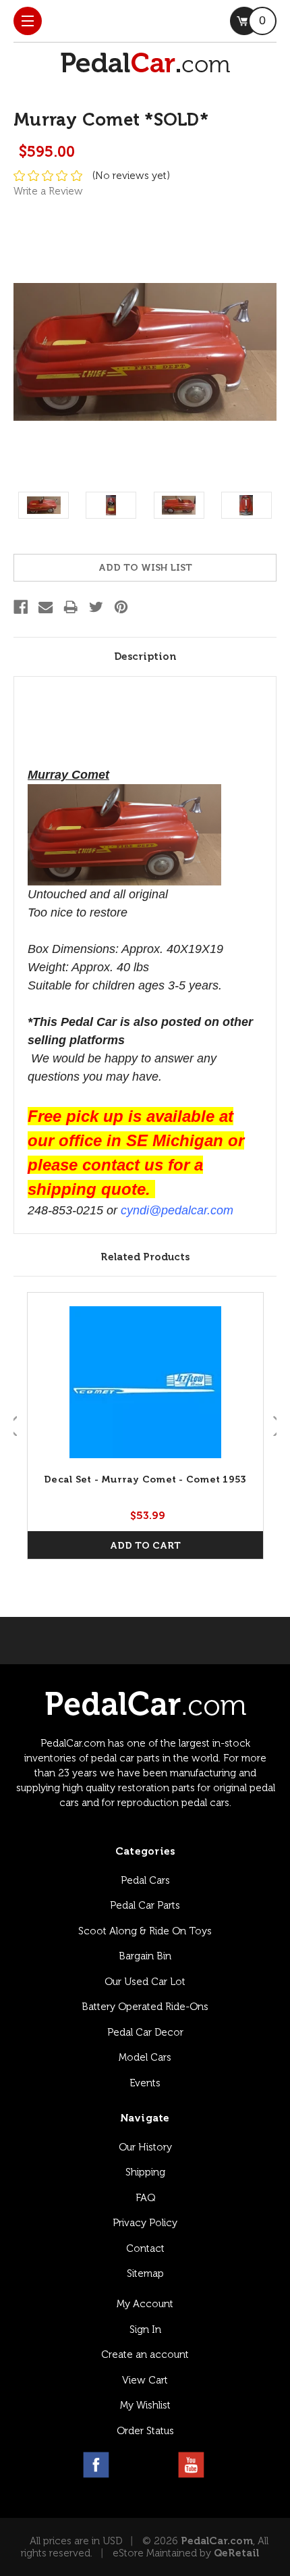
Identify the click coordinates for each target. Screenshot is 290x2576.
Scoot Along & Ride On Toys (145, 1931)
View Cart (145, 2380)
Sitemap (145, 2273)
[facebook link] (96, 2465)
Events (145, 2083)
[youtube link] (191, 2465)
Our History (145, 2147)
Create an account (145, 2354)
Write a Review (48, 191)
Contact (145, 2248)
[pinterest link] (159, 2465)
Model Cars (145, 2057)
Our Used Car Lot (145, 1982)
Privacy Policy (145, 2223)
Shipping (145, 2172)
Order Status (145, 2431)
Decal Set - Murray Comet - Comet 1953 (145, 1479)
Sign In (145, 2329)
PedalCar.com (217, 2541)
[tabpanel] (145, 1426)
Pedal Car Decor (145, 2032)
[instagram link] (128, 2465)
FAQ (145, 2198)
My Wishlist (145, 2405)
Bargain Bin (145, 1956)
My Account (145, 2304)
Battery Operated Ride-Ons (145, 2007)
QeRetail (236, 2553)
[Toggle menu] (28, 21)
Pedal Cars (145, 1880)
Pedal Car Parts (145, 1905)
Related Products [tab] (145, 1257)
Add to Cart (145, 1546)
